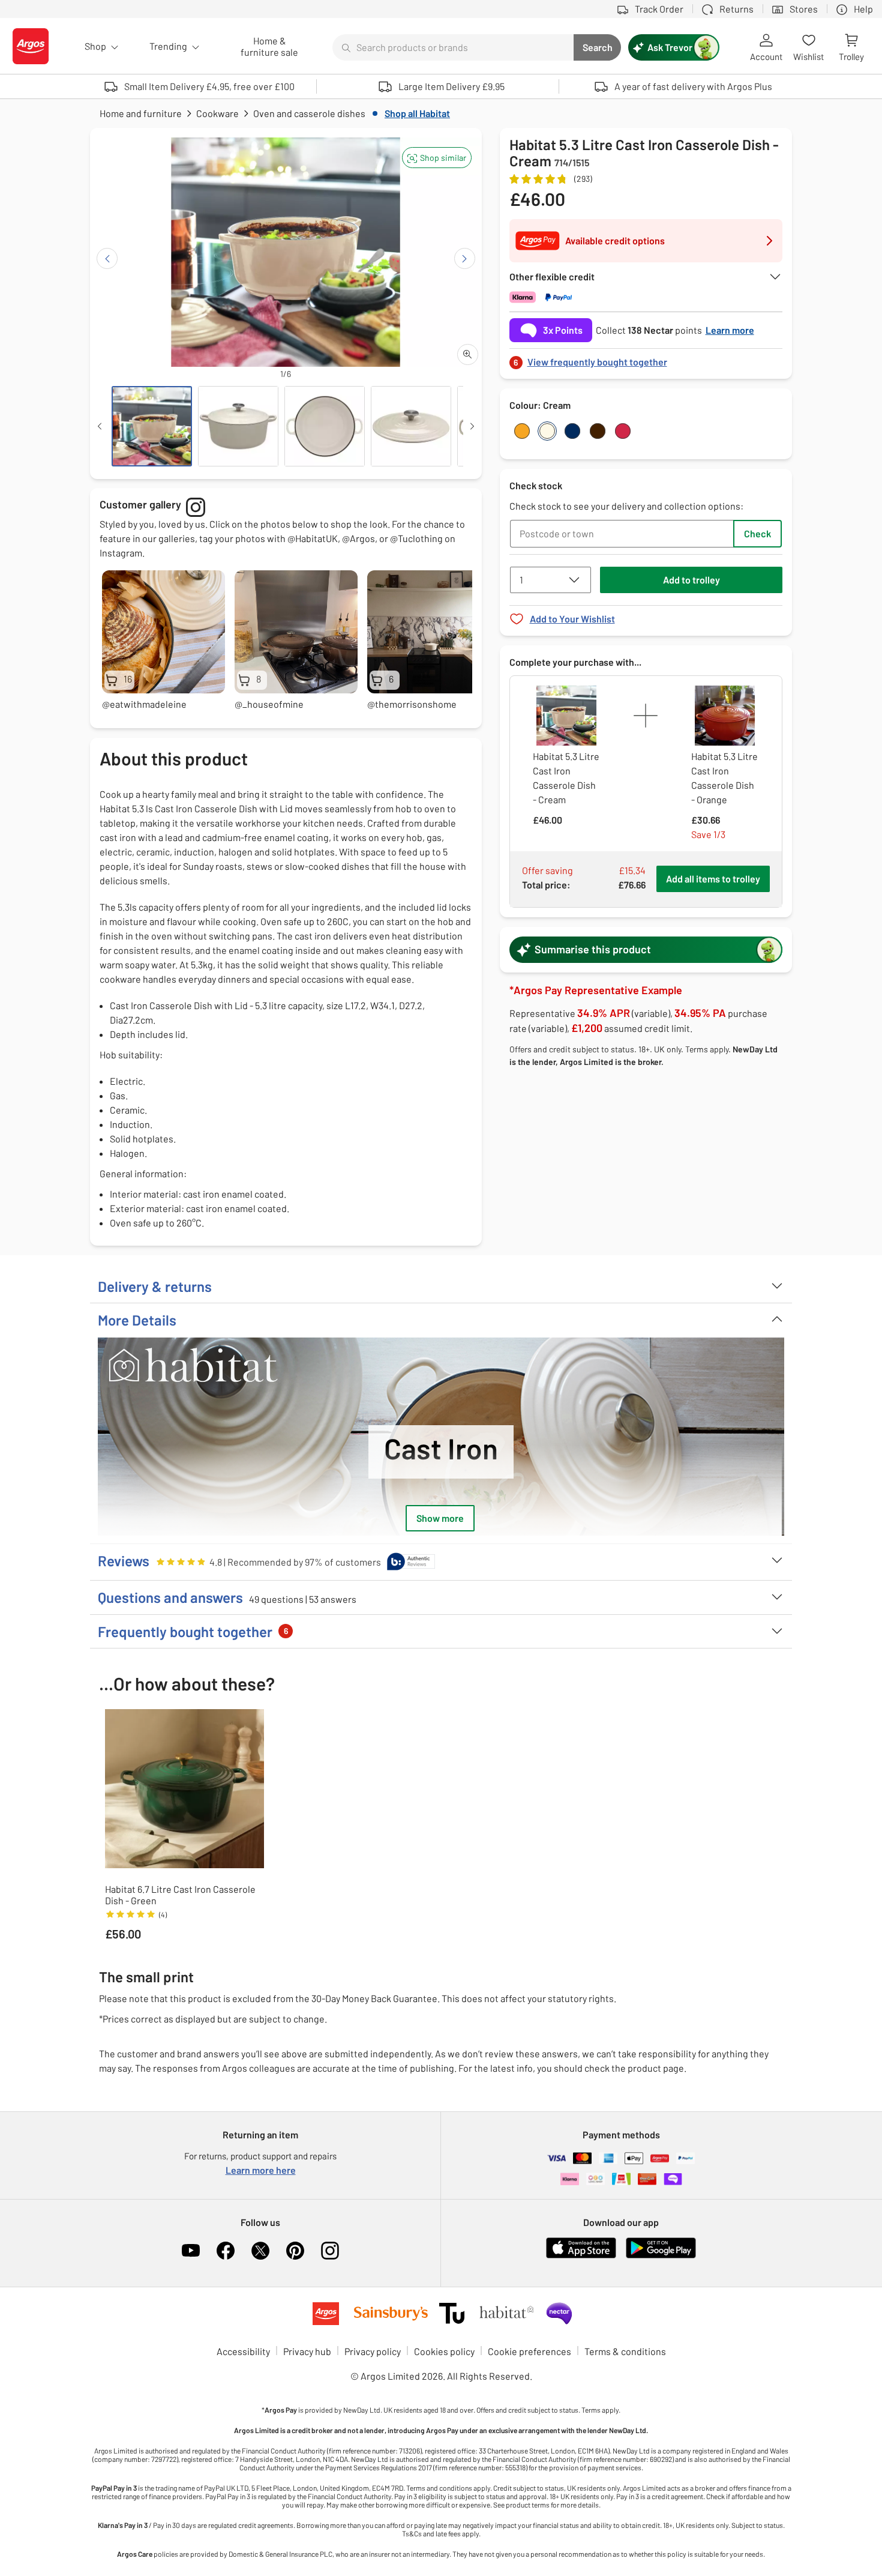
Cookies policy (444, 2351)
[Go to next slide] (465, 258)
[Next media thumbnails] (472, 426)
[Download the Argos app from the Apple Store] (581, 2256)
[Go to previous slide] (107, 258)
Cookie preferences (529, 2351)
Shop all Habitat (417, 113)
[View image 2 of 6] (238, 426)
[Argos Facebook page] (226, 2251)
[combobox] (453, 47)
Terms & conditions (625, 2351)
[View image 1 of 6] (152, 426)
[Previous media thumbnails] (100, 426)
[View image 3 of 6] (325, 426)
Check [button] (757, 533)
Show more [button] (440, 1518)
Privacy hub (307, 2351)
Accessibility (243, 2351)
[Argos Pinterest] (295, 2251)
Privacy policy (373, 2351)
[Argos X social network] (260, 2251)
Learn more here (261, 2170)
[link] (646, 359)
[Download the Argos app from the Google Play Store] (661, 2256)
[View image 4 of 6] (411, 426)
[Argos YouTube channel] (191, 2251)
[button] (437, 158)
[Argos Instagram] (330, 2251)
